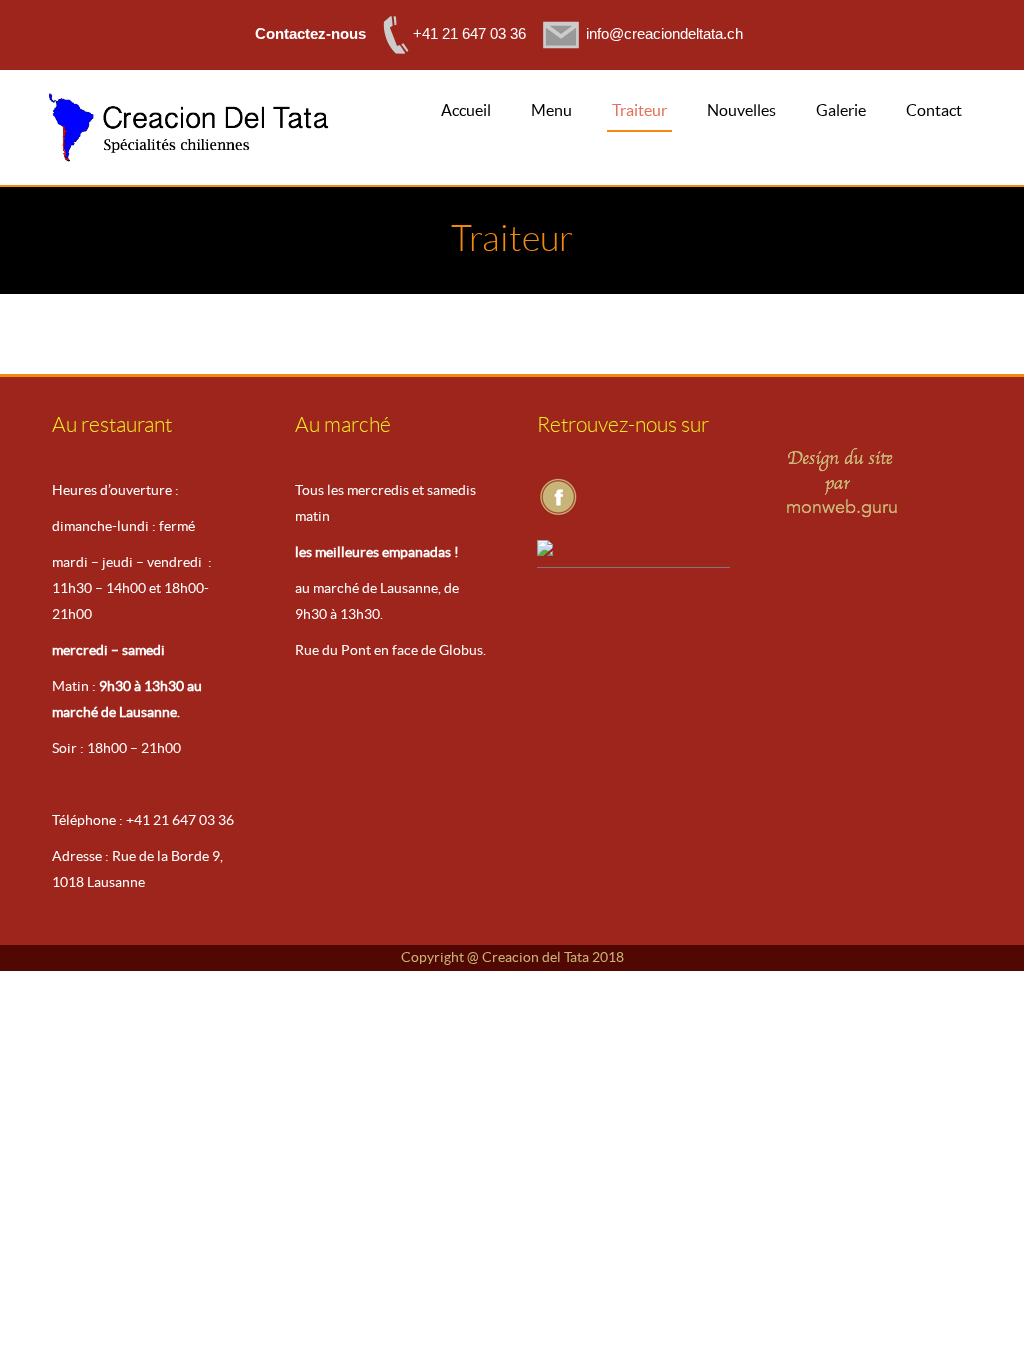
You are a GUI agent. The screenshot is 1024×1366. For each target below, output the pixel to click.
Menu (551, 110)
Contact (934, 110)
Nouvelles (741, 110)
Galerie (841, 110)
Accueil (466, 110)
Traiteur (639, 110)
